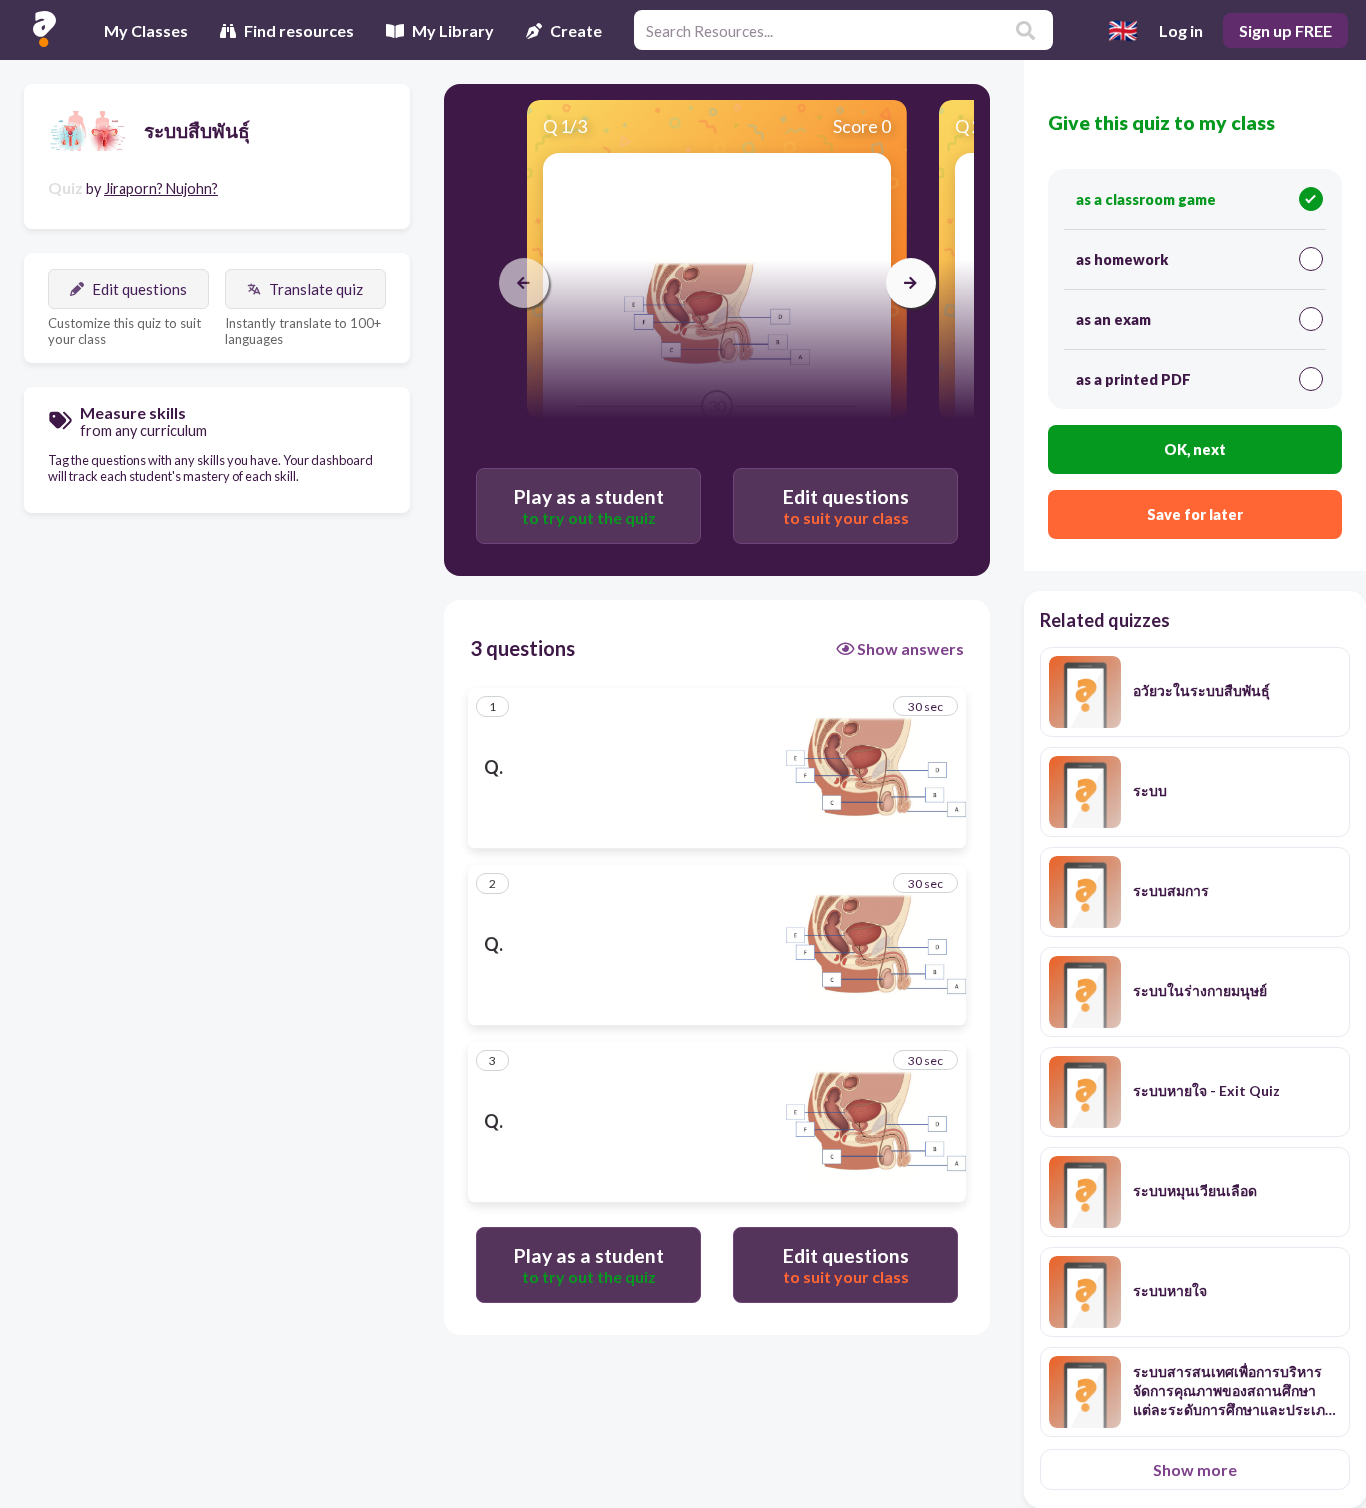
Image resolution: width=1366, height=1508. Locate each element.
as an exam (1113, 319)
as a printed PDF (1133, 379)
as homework (1122, 259)
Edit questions (139, 289)
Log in (1181, 30)
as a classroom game (1146, 199)
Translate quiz (316, 289)
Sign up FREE (1285, 30)
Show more (1195, 1469)
